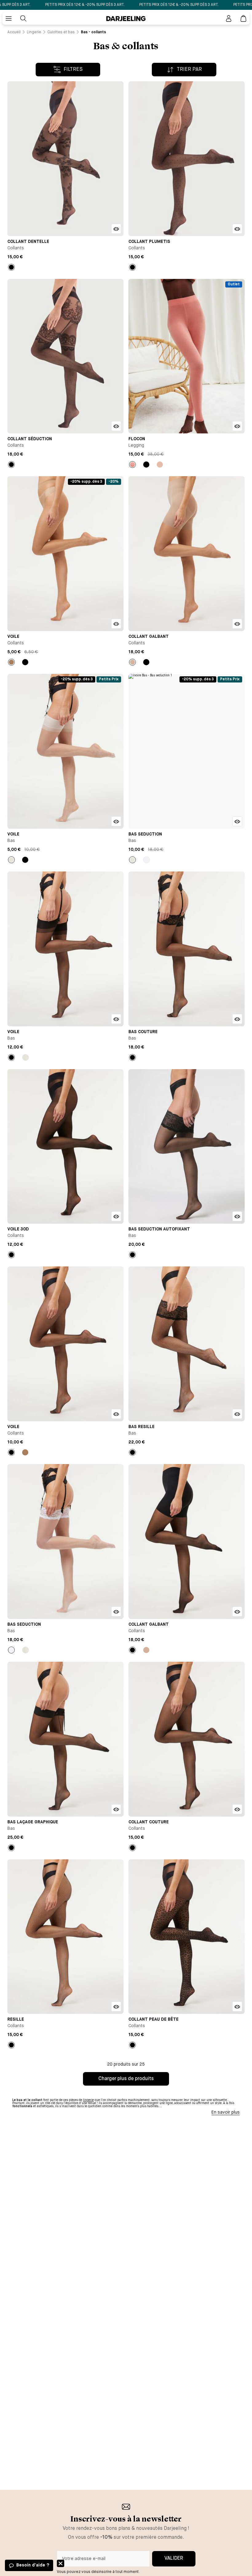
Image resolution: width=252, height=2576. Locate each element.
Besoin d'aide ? (33, 2565)
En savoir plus (226, 2112)
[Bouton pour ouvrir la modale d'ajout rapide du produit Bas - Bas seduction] (237, 821)
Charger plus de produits (126, 2079)
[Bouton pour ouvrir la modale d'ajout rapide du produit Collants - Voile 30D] (116, 1216)
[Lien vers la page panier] (243, 18)
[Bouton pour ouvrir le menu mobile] (9, 18)
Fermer (61, 2563)
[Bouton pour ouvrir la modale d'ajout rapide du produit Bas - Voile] (116, 821)
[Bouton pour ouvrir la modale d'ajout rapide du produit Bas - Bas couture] (237, 1019)
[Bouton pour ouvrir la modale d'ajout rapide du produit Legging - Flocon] (237, 426)
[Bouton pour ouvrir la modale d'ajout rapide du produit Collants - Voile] (116, 624)
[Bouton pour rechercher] (23, 18)
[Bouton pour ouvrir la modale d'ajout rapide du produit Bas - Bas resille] (237, 1414)
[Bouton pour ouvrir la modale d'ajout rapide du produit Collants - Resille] (116, 2006)
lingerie (88, 2100)
